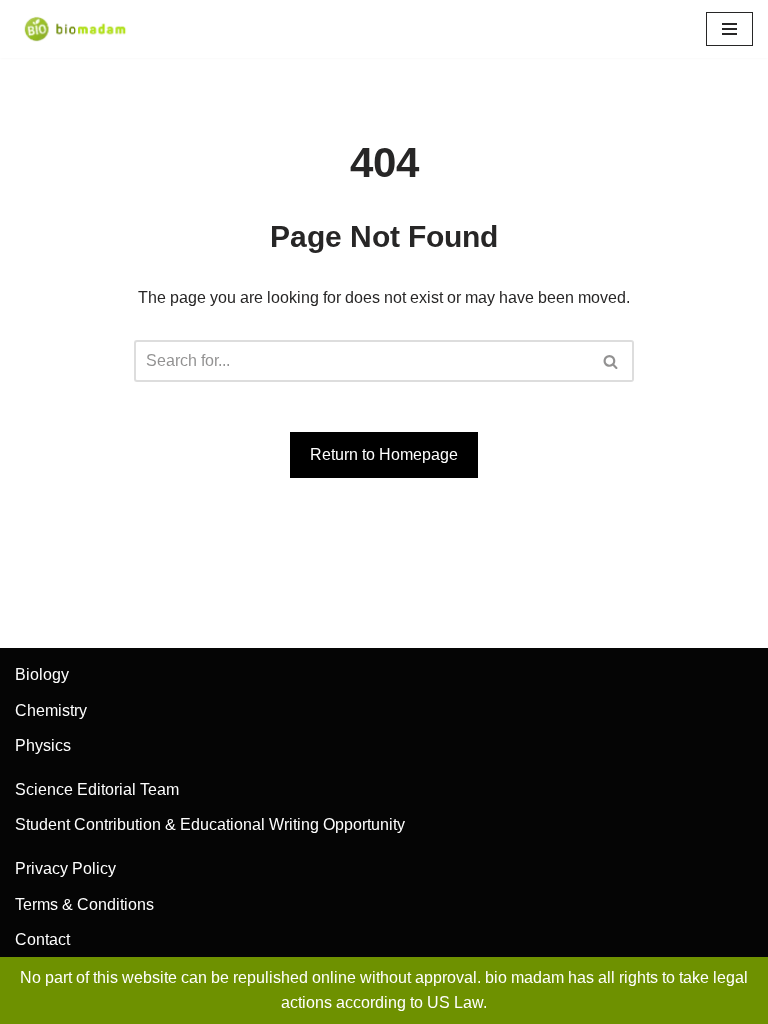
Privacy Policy (65, 868)
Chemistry (51, 710)
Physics (43, 745)
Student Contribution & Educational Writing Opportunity (210, 824)
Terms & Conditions (84, 904)
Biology (42, 674)
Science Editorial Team (97, 789)
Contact (42, 939)
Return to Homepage (384, 454)
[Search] (611, 361)
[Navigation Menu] (729, 29)
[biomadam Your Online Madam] (75, 29)
